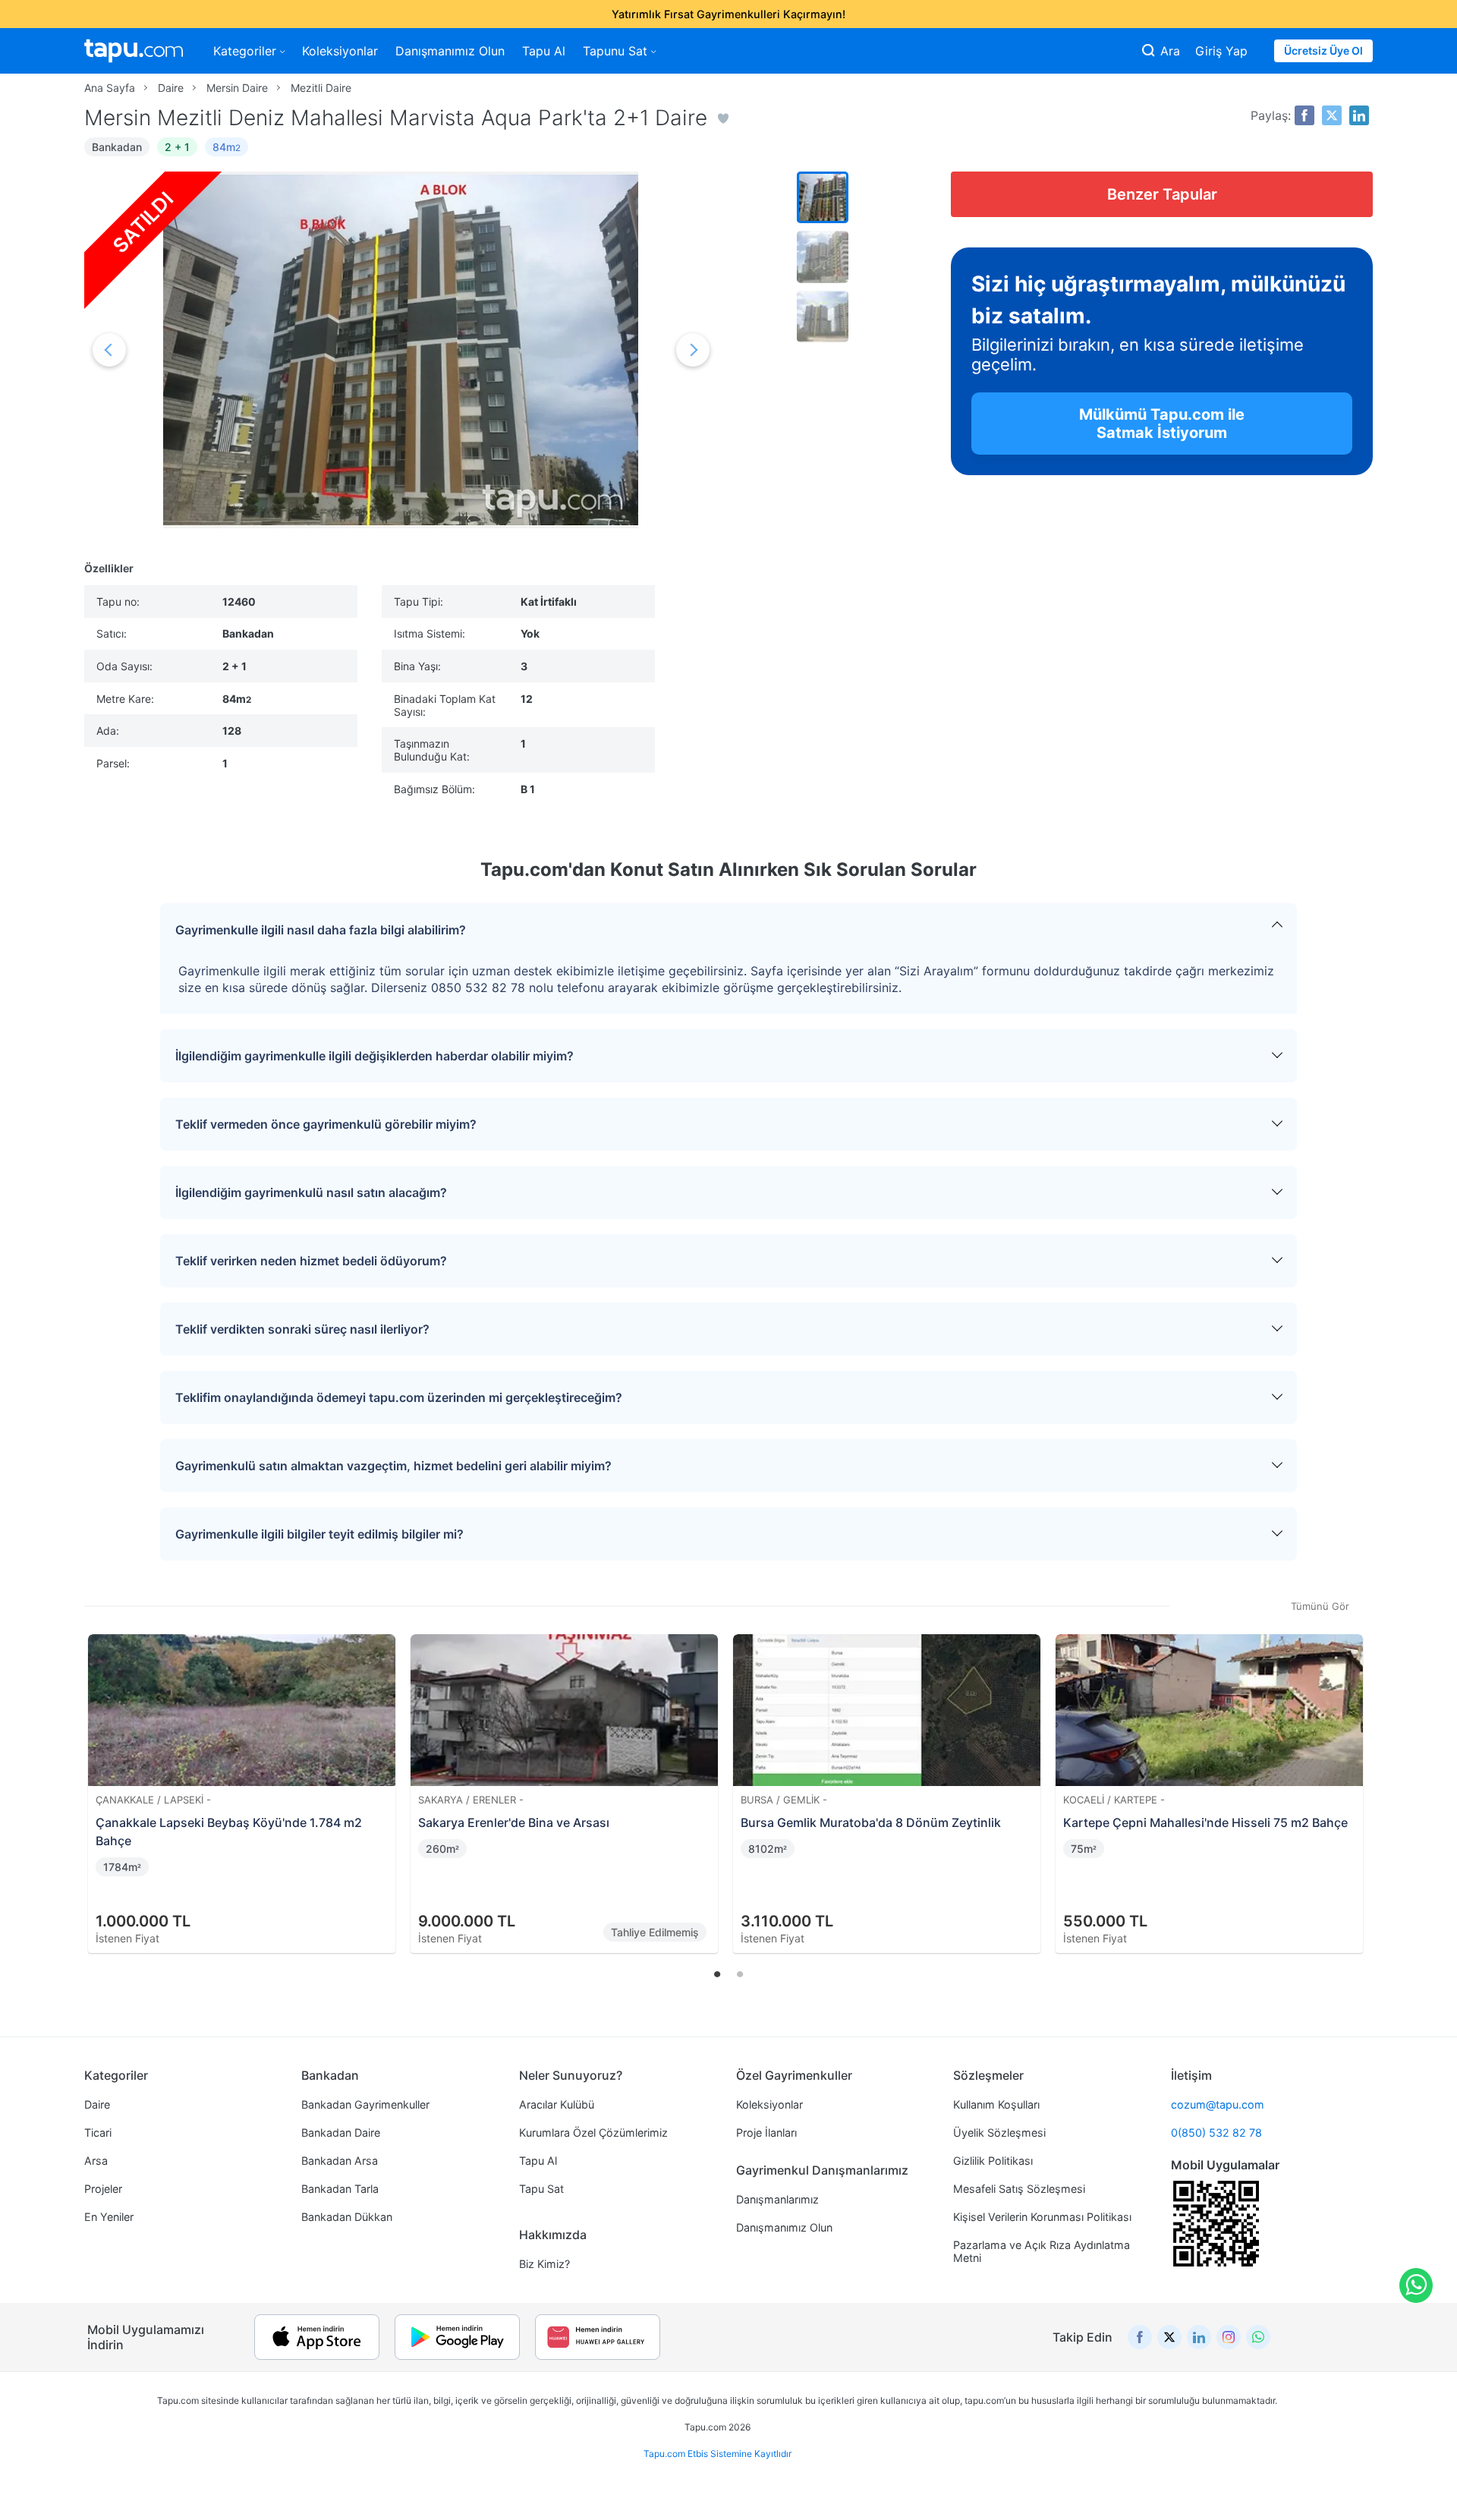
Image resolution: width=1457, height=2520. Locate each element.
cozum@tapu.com (1218, 2104)
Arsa (96, 2161)
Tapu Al (544, 51)
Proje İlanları (766, 2133)
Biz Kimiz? (544, 2264)
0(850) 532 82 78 (1216, 2133)
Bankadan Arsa (340, 2161)
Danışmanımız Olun (450, 51)
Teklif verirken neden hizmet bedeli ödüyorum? (311, 1261)
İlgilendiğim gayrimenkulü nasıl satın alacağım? (311, 1192)
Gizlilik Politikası (993, 2161)
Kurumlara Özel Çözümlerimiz (593, 2133)
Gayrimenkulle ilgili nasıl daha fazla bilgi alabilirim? (321, 930)
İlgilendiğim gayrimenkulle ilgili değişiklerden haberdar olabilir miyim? (374, 1056)
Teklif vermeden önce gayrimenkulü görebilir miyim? (326, 1124)
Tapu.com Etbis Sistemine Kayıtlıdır (717, 2454)
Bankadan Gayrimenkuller (365, 2104)
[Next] (1356, 1775)
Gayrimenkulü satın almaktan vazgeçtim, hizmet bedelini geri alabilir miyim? (393, 1466)
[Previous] (101, 1775)
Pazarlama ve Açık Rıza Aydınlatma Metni (1042, 2251)
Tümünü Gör (1320, 1606)
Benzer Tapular (1162, 194)
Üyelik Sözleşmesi (999, 2133)
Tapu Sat (541, 2189)
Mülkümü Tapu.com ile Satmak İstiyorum (1162, 424)
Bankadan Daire (341, 2133)
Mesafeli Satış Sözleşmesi (1019, 2189)
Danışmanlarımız (777, 2199)
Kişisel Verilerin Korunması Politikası (1042, 2217)
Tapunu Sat (615, 51)
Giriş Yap (1221, 51)
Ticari (98, 2133)
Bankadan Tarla (340, 2189)
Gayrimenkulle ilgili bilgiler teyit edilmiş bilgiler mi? (319, 1534)
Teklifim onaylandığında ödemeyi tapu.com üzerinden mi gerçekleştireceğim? (399, 1397)
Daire (97, 2104)
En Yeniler (109, 2217)
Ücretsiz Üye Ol (1323, 50)
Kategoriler (245, 51)
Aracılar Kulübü (557, 2104)
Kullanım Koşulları (996, 2104)
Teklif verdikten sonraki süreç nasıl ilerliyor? (302, 1329)
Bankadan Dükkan (347, 2217)
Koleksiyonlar (340, 51)
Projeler (103, 2189)
